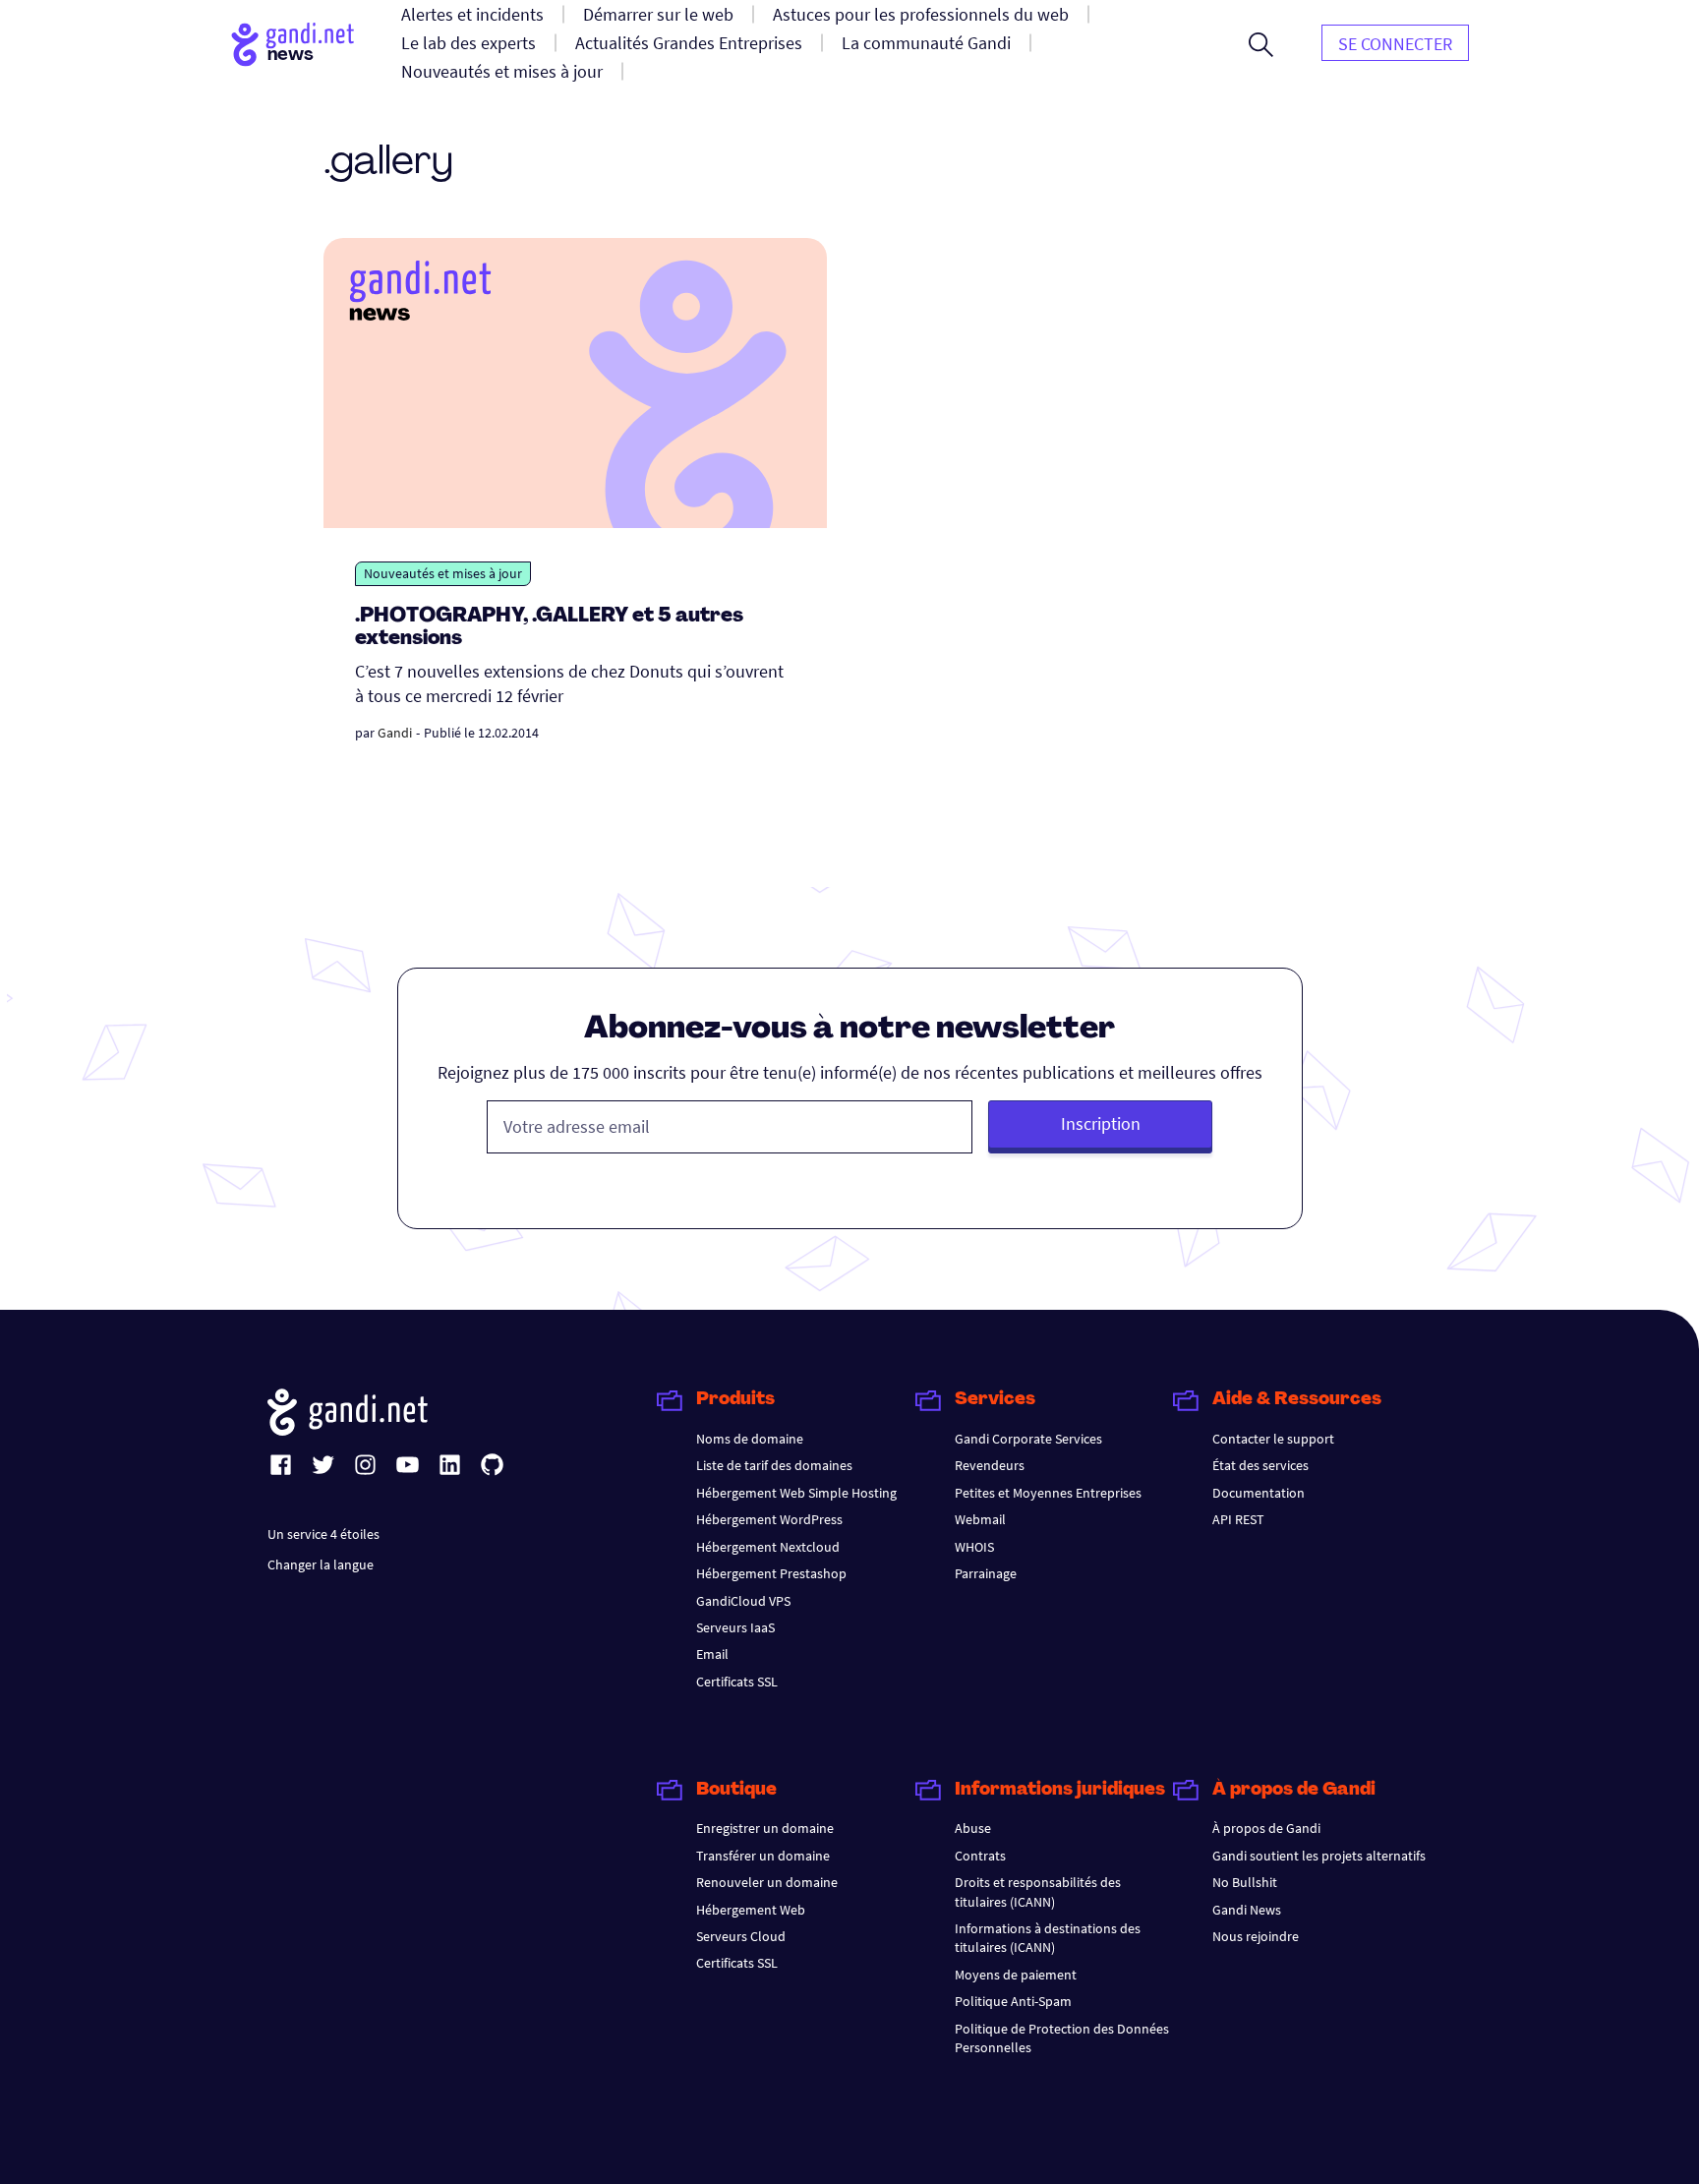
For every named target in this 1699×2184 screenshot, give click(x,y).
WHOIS (974, 1547)
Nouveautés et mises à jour (443, 573)
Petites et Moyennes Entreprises (1048, 1493)
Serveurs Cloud (741, 1936)
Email (712, 1654)
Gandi (395, 733)
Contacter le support (1273, 1439)
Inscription (1101, 1123)
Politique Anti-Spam (1013, 2001)
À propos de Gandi (1266, 1828)
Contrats (980, 1856)
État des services (1260, 1465)
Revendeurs (990, 1465)
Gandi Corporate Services (1028, 1439)
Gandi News (1247, 1910)
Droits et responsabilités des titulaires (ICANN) (1038, 1891)
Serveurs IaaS (735, 1627)
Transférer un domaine (763, 1856)
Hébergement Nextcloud (768, 1547)
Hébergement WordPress (769, 1519)
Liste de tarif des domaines (774, 1465)
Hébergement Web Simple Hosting (796, 1493)
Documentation (1259, 1493)
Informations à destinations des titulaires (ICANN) (1048, 1938)
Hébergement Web (751, 1910)
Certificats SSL (737, 1682)
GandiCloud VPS (743, 1601)
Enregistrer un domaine (765, 1828)
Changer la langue (321, 1564)
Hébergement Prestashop (771, 1573)
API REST (1238, 1519)
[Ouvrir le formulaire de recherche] (1261, 44)
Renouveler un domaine (767, 1882)
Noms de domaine (750, 1439)
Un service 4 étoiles (323, 1534)
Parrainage (986, 1573)
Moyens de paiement (1016, 1975)
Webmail (980, 1519)
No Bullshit (1245, 1882)
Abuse (973, 1828)
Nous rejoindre (1256, 1936)
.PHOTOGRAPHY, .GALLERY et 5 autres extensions (549, 628)
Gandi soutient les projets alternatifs (1319, 1856)
